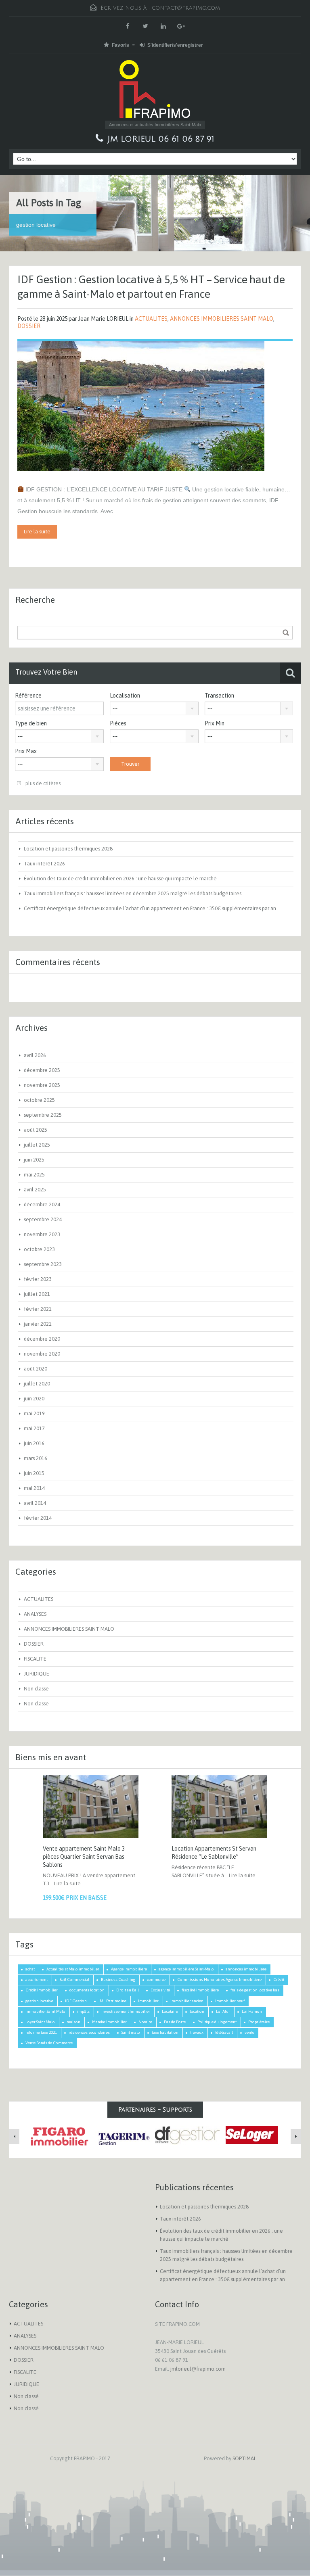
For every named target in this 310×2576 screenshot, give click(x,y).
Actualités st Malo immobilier (73, 1969)
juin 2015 (34, 1473)
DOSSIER (29, 326)
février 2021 (38, 1309)
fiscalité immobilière (200, 1990)
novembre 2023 (42, 1234)
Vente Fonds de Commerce (49, 2043)
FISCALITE (35, 1659)
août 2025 (36, 1130)
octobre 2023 (39, 1249)
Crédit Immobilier (42, 1990)
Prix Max (26, 751)
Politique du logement (217, 2022)
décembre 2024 (42, 1204)
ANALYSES (35, 1614)
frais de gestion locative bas (255, 1990)
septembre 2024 (43, 1219)
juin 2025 (34, 1160)
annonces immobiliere (246, 1969)
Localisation (125, 696)
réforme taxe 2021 (41, 2032)
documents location (87, 1990)
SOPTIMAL (244, 2458)
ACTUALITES (151, 319)
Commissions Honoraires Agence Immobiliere (219, 1980)
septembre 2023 (43, 1264)
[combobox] (154, 708)
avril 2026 (35, 1055)
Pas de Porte (175, 2022)
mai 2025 (34, 1175)
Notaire (145, 2022)
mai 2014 (34, 1488)
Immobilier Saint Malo (45, 2011)
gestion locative (39, 2001)
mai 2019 (34, 1413)
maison (73, 2022)
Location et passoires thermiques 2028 (68, 849)
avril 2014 (35, 1503)
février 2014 (38, 1518)
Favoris (120, 45)
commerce (156, 1980)
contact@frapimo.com (186, 8)
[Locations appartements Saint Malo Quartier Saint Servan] (123, 2135)
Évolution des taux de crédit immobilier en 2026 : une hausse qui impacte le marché (120, 879)
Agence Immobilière (129, 1969)
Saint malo (131, 2032)
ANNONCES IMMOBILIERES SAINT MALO (222, 319)
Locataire (170, 2011)
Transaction (219, 696)
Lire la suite (37, 532)
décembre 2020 (42, 1339)
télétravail (224, 2032)
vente (249, 2032)
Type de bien (31, 723)
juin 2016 (34, 1443)
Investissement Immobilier (126, 2011)
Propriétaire (259, 2022)
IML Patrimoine (112, 2001)
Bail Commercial (74, 1980)
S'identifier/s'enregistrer (175, 45)
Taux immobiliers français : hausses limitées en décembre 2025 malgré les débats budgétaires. (133, 893)
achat (30, 1969)
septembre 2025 (43, 1115)
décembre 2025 (42, 1070)
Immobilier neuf (230, 2001)
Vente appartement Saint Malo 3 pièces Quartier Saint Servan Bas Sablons (84, 1857)
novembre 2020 (42, 1354)
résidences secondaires (89, 2032)
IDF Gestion (76, 2001)
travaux (197, 2032)
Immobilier (148, 2001)
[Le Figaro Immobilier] (58, 2136)
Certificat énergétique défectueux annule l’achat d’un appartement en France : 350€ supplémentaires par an (150, 908)
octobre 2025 (39, 1100)
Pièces (118, 723)
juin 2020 (34, 1399)
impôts (83, 2011)
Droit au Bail (128, 1990)
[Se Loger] (252, 2135)
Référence (28, 696)
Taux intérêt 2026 (44, 864)
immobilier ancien (187, 2001)
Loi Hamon (252, 2011)
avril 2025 (35, 1190)
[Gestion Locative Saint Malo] (187, 2135)
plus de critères (42, 783)
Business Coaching (118, 1980)
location (197, 2011)
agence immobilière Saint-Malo (186, 1969)
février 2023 (38, 1279)
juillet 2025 (37, 1145)
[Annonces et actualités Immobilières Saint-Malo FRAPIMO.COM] (155, 90)
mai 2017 (34, 1428)
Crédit (279, 1980)
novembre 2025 (42, 1085)
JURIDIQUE (37, 1674)
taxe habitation (165, 2032)
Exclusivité (160, 1990)
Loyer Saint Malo (40, 2022)
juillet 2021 (37, 1294)
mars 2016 (36, 1458)
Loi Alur (223, 2011)
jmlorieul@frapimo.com (198, 2369)
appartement (37, 1980)
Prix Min (215, 723)
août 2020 (36, 1369)
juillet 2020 (37, 1384)
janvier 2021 (38, 1324)
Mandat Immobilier (109, 2022)
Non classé (36, 1689)
